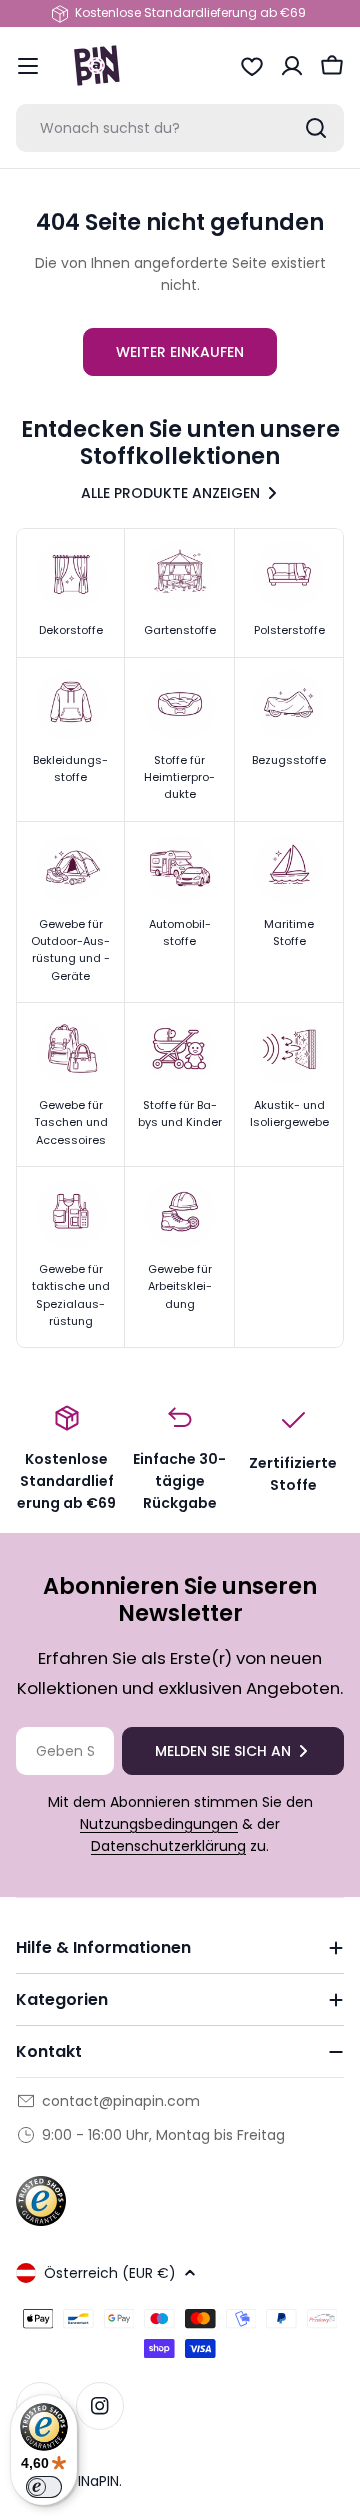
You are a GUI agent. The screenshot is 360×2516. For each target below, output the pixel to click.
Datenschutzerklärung (168, 1846)
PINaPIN (94, 2481)
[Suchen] (316, 128)
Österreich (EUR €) (110, 2273)
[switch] (44, 2487)
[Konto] (292, 66)
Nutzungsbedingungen (159, 1824)
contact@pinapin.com (121, 2101)
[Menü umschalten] (28, 66)
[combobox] (180, 128)
